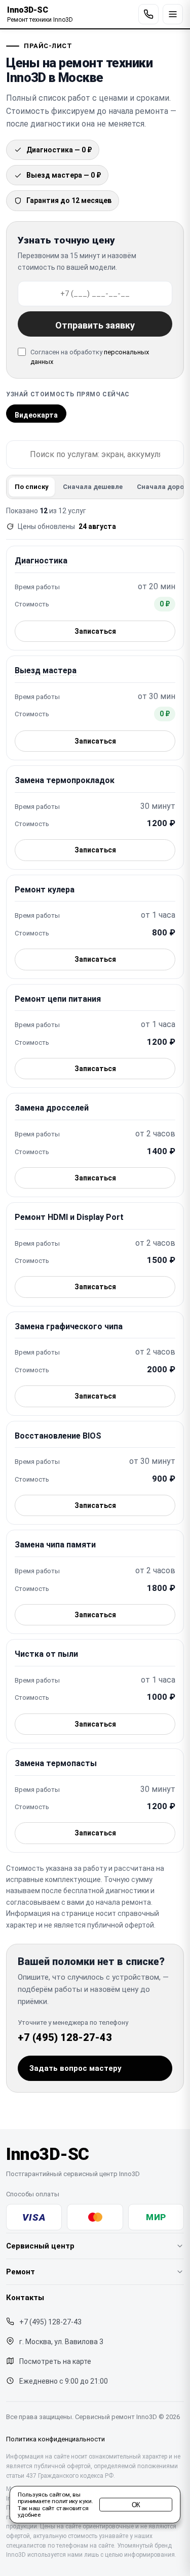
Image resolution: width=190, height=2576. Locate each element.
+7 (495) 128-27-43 (65, 2037)
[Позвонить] (148, 14)
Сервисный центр (40, 2246)
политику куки (71, 2502)
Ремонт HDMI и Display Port (69, 1217)
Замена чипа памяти (55, 1545)
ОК (136, 2505)
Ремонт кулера (45, 890)
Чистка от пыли (46, 1654)
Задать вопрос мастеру (75, 2068)
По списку (32, 487)
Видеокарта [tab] (36, 415)
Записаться (95, 631)
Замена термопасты (56, 1763)
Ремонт (21, 2272)
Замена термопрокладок (65, 780)
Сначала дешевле (93, 487)
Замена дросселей (52, 1108)
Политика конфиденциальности (55, 2439)
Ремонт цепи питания (58, 999)
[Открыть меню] (173, 14)
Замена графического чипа (69, 1326)
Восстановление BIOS (58, 1436)
